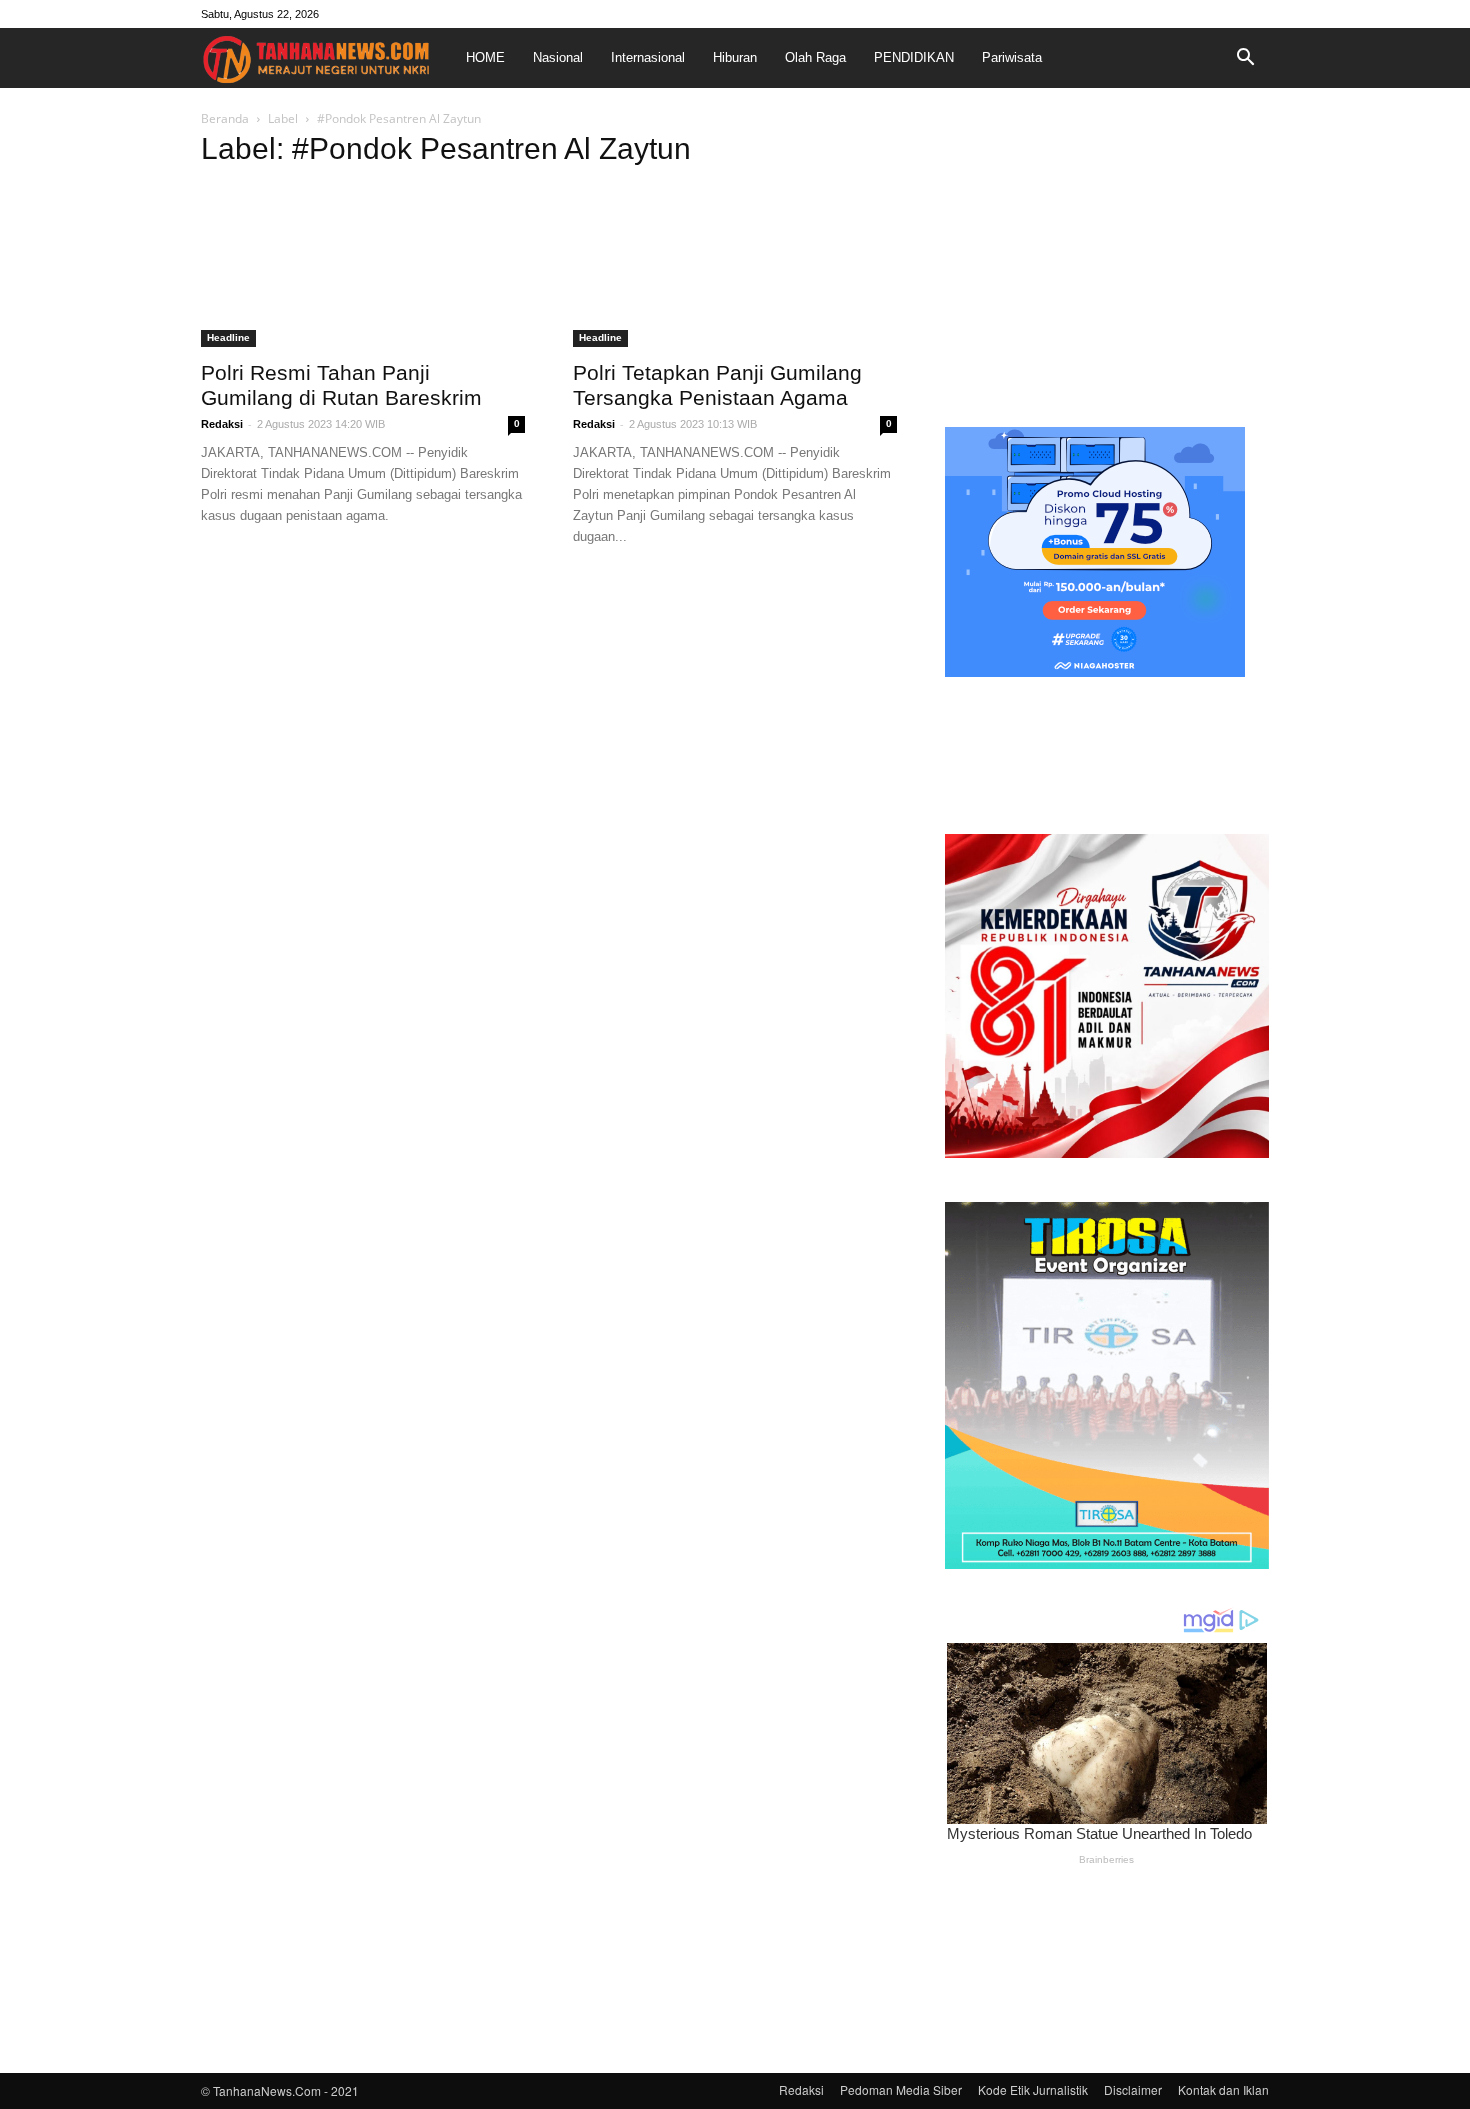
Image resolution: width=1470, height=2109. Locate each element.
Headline (228, 337)
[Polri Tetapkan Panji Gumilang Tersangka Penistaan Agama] (735, 267)
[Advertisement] (1107, 264)
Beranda (225, 118)
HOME (485, 57)
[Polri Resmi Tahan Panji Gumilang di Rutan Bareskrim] (363, 267)
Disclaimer (1133, 2089)
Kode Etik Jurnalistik (1033, 2089)
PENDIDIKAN (914, 57)
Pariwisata (1012, 57)
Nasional (558, 57)
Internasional (648, 57)
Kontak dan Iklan (1223, 2089)
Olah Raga (815, 57)
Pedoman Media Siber (901, 2089)
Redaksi (222, 424)
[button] (1245, 58)
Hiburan (735, 57)
